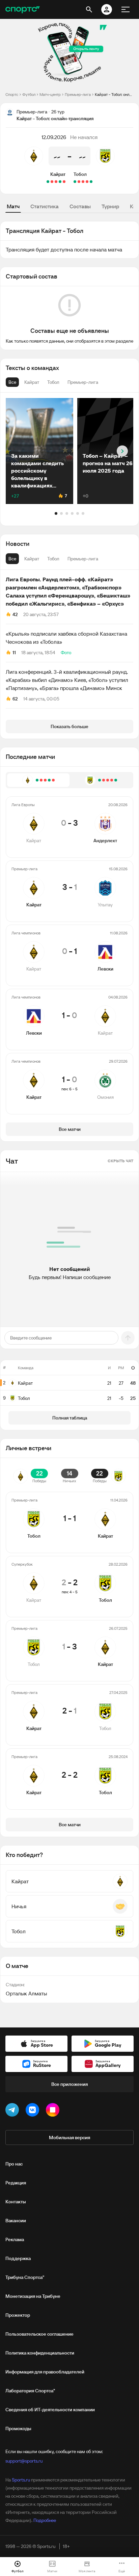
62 (15, 699)
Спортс (12, 94)
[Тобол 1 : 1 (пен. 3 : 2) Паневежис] (75, 182)
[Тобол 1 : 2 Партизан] (87, 182)
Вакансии (16, 2221)
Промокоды (18, 2428)
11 (14, 653)
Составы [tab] (80, 206)
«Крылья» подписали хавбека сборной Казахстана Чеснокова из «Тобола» (66, 638)
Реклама (15, 2239)
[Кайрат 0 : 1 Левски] (56, 182)
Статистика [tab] (45, 206)
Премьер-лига (78, 94)
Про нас (14, 2164)
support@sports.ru (24, 2461)
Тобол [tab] (53, 559)
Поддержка (18, 2258)
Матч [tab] (13, 206)
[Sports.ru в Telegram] (13, 2111)
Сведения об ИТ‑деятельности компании (50, 2410)
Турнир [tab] (110, 206)
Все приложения (69, 2084)
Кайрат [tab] (32, 559)
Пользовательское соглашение (39, 2334)
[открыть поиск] (89, 9)
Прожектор (18, 2315)
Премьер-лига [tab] (83, 559)
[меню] (126, 9)
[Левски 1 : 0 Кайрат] (52, 182)
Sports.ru (21, 2480)
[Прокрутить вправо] (122, 451)
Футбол (29, 94)
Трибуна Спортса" (25, 2277)
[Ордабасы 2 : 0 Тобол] (79, 182)
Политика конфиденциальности (40, 2353)
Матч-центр (50, 94)
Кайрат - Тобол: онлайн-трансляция (114, 94)
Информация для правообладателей (45, 2372)
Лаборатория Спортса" (30, 2391)
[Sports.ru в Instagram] (54, 2111)
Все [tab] (12, 559)
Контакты (16, 2202)
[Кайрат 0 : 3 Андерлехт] (64, 182)
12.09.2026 (54, 137)
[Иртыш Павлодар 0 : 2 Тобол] (91, 182)
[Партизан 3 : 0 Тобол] (83, 182)
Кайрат (58, 174)
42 (15, 614)
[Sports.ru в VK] (34, 2111)
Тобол (80, 174)
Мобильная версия (69, 2137)
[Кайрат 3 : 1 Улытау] (60, 182)
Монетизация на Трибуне (33, 2296)
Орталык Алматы (26, 1993)
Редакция (16, 2183)
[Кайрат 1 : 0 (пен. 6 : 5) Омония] (48, 182)
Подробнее (45, 2520)
